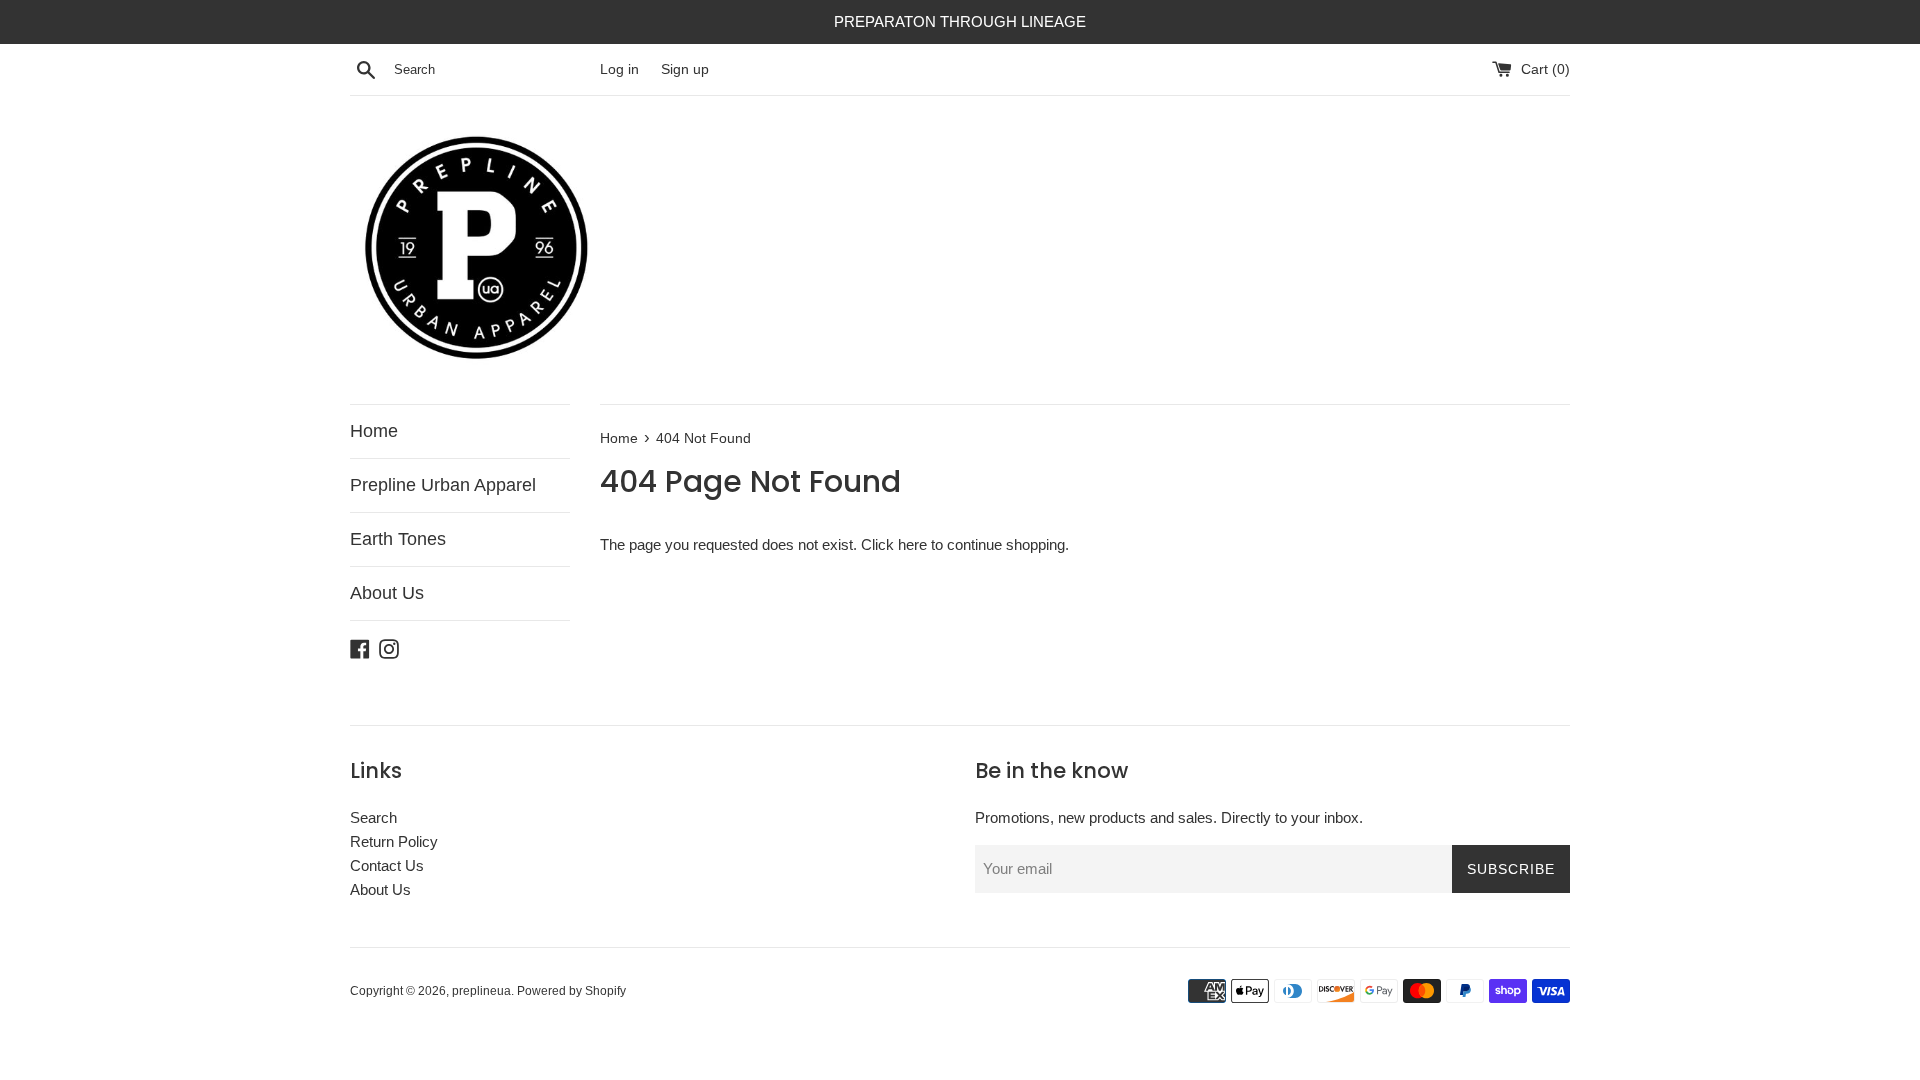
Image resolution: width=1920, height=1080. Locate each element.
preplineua (481, 991)
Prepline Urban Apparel (443, 485)
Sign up (685, 69)
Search (373, 817)
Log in (619, 69)
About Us (387, 593)
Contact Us (387, 865)
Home (374, 431)
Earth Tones (398, 539)
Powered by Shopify (571, 991)
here (912, 544)
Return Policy (394, 841)
